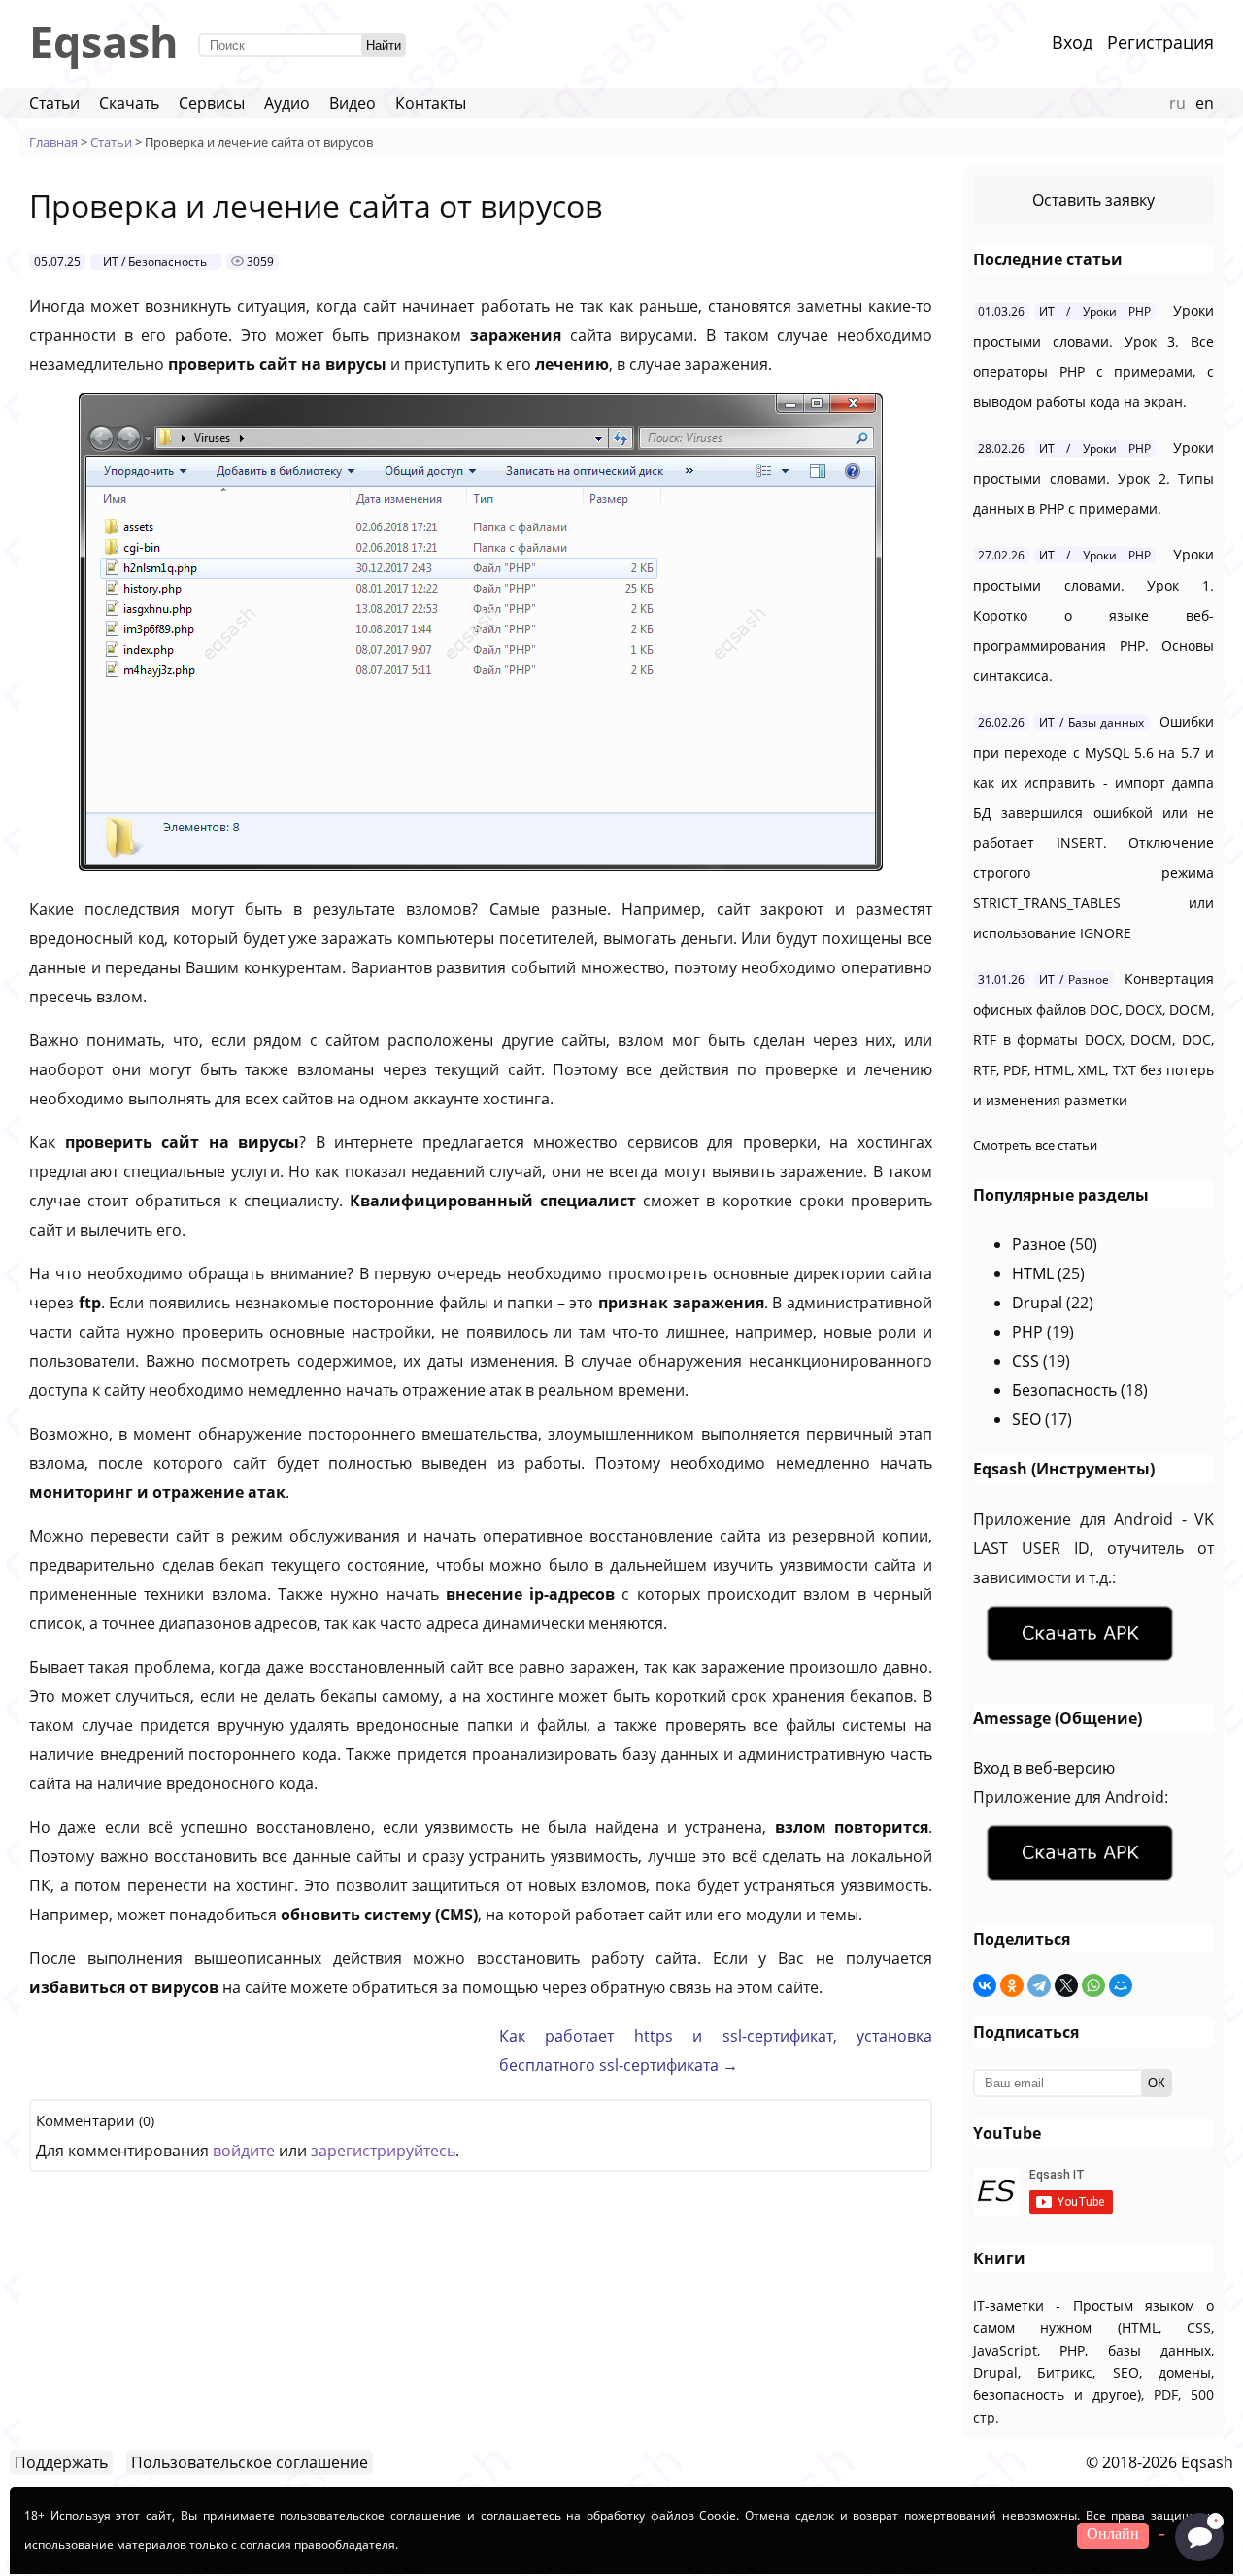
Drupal (1037, 1303)
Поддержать (61, 2462)
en (1205, 103)
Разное (1039, 1244)
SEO (1026, 1419)
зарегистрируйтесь (383, 2151)
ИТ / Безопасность (155, 262)
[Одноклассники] (1012, 1985)
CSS (1025, 1361)
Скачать (129, 103)
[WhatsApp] (1093, 1985)
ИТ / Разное (1074, 980)
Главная (53, 142)
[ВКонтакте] (985, 1985)
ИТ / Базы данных (1092, 722)
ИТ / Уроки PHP (1095, 311)
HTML (1033, 1273)
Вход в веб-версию (1044, 1768)
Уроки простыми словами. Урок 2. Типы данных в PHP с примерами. (1093, 478)
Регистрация (1160, 42)
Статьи (54, 103)
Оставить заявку (1093, 200)
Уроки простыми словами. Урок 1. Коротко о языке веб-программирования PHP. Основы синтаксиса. (1093, 615)
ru (1177, 103)
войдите (244, 2151)
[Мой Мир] (1121, 1985)
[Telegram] (1039, 1985)
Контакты (431, 103)
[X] (1066, 1985)
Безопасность (1064, 1390)
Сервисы (212, 103)
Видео (353, 103)
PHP (1027, 1332)
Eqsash (104, 41)
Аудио (287, 103)
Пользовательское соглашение (250, 2462)
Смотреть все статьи (1035, 1145)
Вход (1072, 42)
